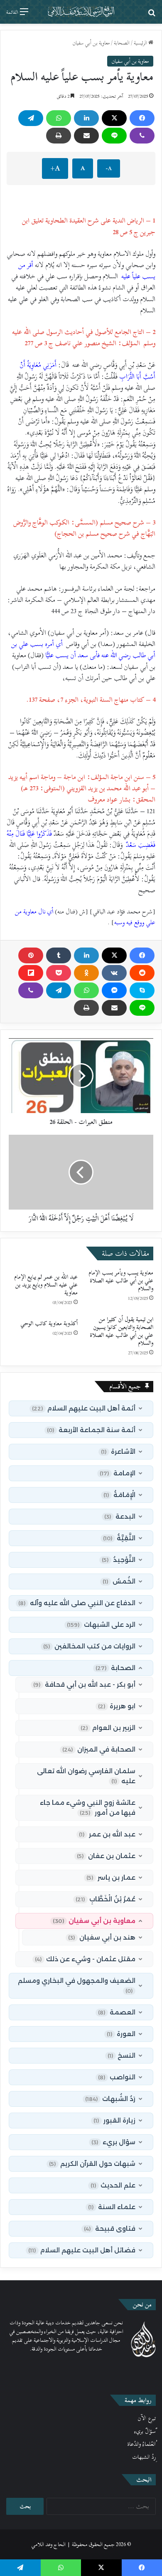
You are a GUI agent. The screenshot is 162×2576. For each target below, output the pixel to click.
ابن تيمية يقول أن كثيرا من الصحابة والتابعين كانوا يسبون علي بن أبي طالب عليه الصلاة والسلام (121, 1331)
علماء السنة (112, 2207)
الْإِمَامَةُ (119, 1495)
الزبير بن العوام (108, 1728)
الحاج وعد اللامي (48, 2544)
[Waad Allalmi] (81, 12)
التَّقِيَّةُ (119, 1538)
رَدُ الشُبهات (110, 2099)
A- (109, 168)
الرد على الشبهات (101, 1625)
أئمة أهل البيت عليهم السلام (84, 1408)
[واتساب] (59, 118)
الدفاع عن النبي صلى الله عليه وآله (77, 1603)
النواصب (117, 2077)
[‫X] (114, 118)
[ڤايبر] (142, 136)
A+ (55, 168)
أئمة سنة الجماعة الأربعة (91, 1430)
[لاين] (114, 136)
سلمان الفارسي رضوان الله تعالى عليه (86, 1776)
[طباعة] (59, 136)
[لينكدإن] (86, 118)
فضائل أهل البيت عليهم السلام (82, 2250)
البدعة (120, 1516)
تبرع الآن (147, 2418)
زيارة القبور (114, 2120)
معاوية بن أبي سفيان (91, 43)
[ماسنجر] (114, 990)
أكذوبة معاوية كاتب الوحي (49, 1323)
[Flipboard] (31, 973)
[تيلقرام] (31, 118)
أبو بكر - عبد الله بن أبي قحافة (84, 1684)
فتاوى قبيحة (110, 2228)
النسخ (121, 2055)
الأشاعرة (118, 1451)
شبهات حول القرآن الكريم (92, 2164)
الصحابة (122, 43)
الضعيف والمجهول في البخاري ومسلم (77, 1985)
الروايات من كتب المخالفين (89, 1646)
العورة (121, 2034)
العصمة (117, 2012)
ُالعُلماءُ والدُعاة (141, 2444)
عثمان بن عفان (106, 1856)
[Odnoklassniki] (86, 973)
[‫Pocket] (59, 973)
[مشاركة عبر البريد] (86, 136)
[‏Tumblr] (59, 955)
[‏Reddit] (142, 973)
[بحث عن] (152, 15)
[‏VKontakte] (114, 973)
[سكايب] (142, 990)
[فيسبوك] (142, 118)
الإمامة (118, 1473)
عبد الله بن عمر (107, 1834)
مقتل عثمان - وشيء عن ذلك (85, 1959)
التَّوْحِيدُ (119, 1560)
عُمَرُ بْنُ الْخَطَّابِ (106, 1899)
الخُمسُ (119, 1581)
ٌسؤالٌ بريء (145, 2431)
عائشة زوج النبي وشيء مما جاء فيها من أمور (88, 1808)
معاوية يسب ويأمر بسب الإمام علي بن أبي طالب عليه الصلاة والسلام (121, 1281)
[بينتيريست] (31, 955)
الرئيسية (141, 43)
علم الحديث (113, 2185)
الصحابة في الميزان (99, 1749)
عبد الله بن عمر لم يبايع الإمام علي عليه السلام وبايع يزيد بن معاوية (46, 1285)
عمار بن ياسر (111, 1877)
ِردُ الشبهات (144, 2457)
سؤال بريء (113, 2142)
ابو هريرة (117, 1706)
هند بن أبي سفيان (102, 1937)
